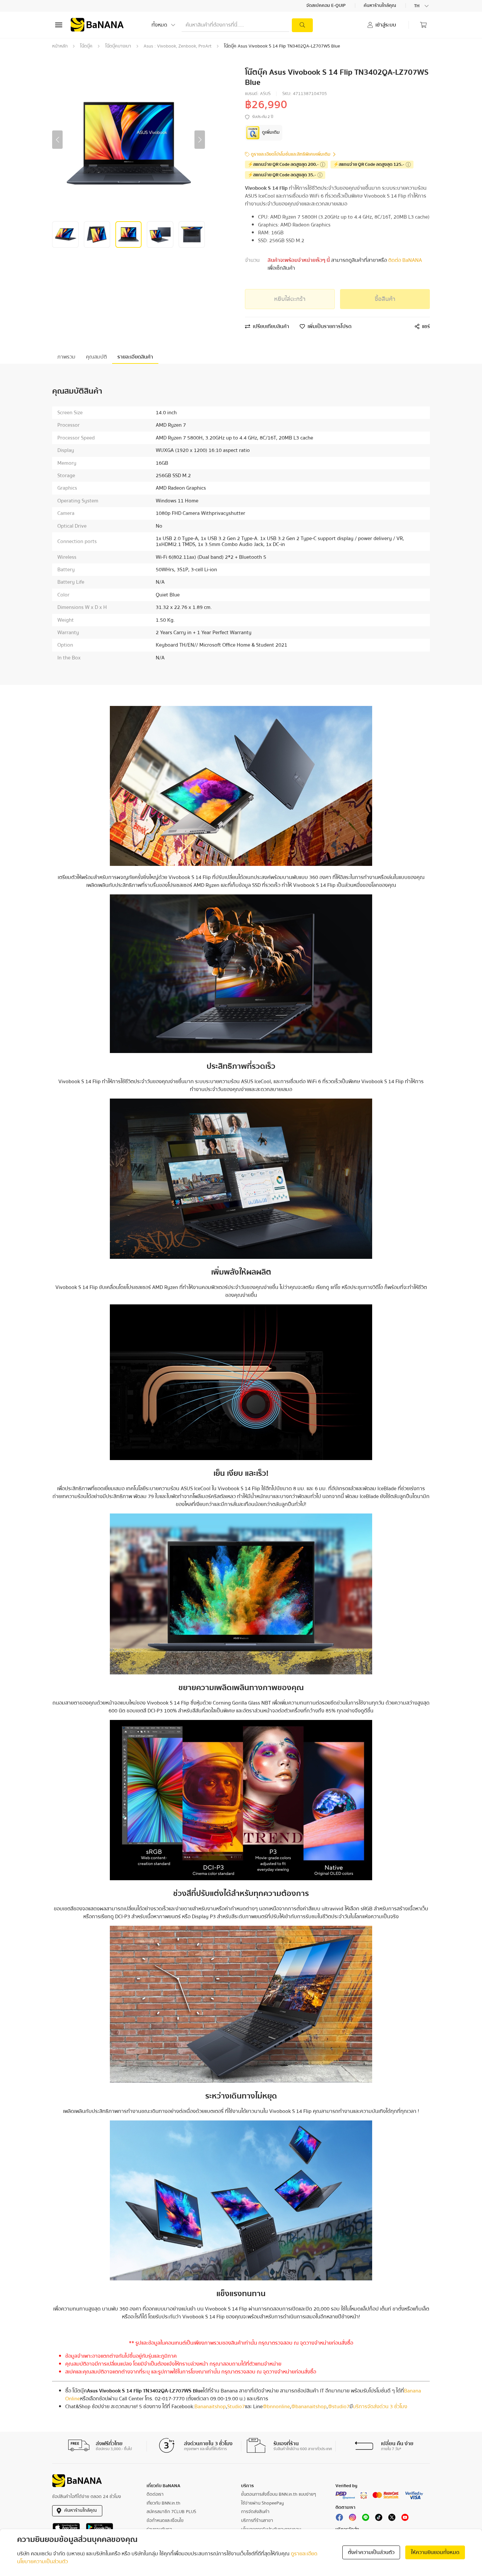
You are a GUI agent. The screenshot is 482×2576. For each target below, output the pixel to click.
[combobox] (422, 6)
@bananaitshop (309, 2407)
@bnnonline (276, 2407)
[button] (57, 140)
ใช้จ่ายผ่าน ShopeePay (262, 2503)
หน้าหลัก (60, 46)
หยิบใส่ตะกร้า (290, 299)
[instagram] (352, 2519)
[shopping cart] (423, 25)
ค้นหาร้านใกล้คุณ (380, 6)
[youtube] (405, 2519)
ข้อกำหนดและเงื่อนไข (165, 2521)
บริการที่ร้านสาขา (257, 2521)
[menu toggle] (59, 25)
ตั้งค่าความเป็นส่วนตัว (371, 2552)
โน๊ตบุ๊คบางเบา (118, 46)
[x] (392, 2519)
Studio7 (236, 2407)
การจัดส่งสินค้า (255, 2512)
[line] (366, 2519)
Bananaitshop (210, 2407)
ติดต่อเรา (155, 2494)
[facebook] (339, 2519)
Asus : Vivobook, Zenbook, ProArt (178, 46)
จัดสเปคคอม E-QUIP (326, 6)
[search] (302, 25)
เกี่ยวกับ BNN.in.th (163, 2503)
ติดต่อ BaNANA (404, 260)
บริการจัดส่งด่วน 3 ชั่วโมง (380, 2407)
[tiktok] (379, 2519)
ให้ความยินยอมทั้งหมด (435, 2552)
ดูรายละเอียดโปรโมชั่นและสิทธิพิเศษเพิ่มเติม (291, 155)
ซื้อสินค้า (385, 299)
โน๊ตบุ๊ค (86, 46)
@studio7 (339, 2407)
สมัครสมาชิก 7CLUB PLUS (171, 2512)
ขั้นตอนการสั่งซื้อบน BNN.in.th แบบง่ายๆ (279, 2494)
